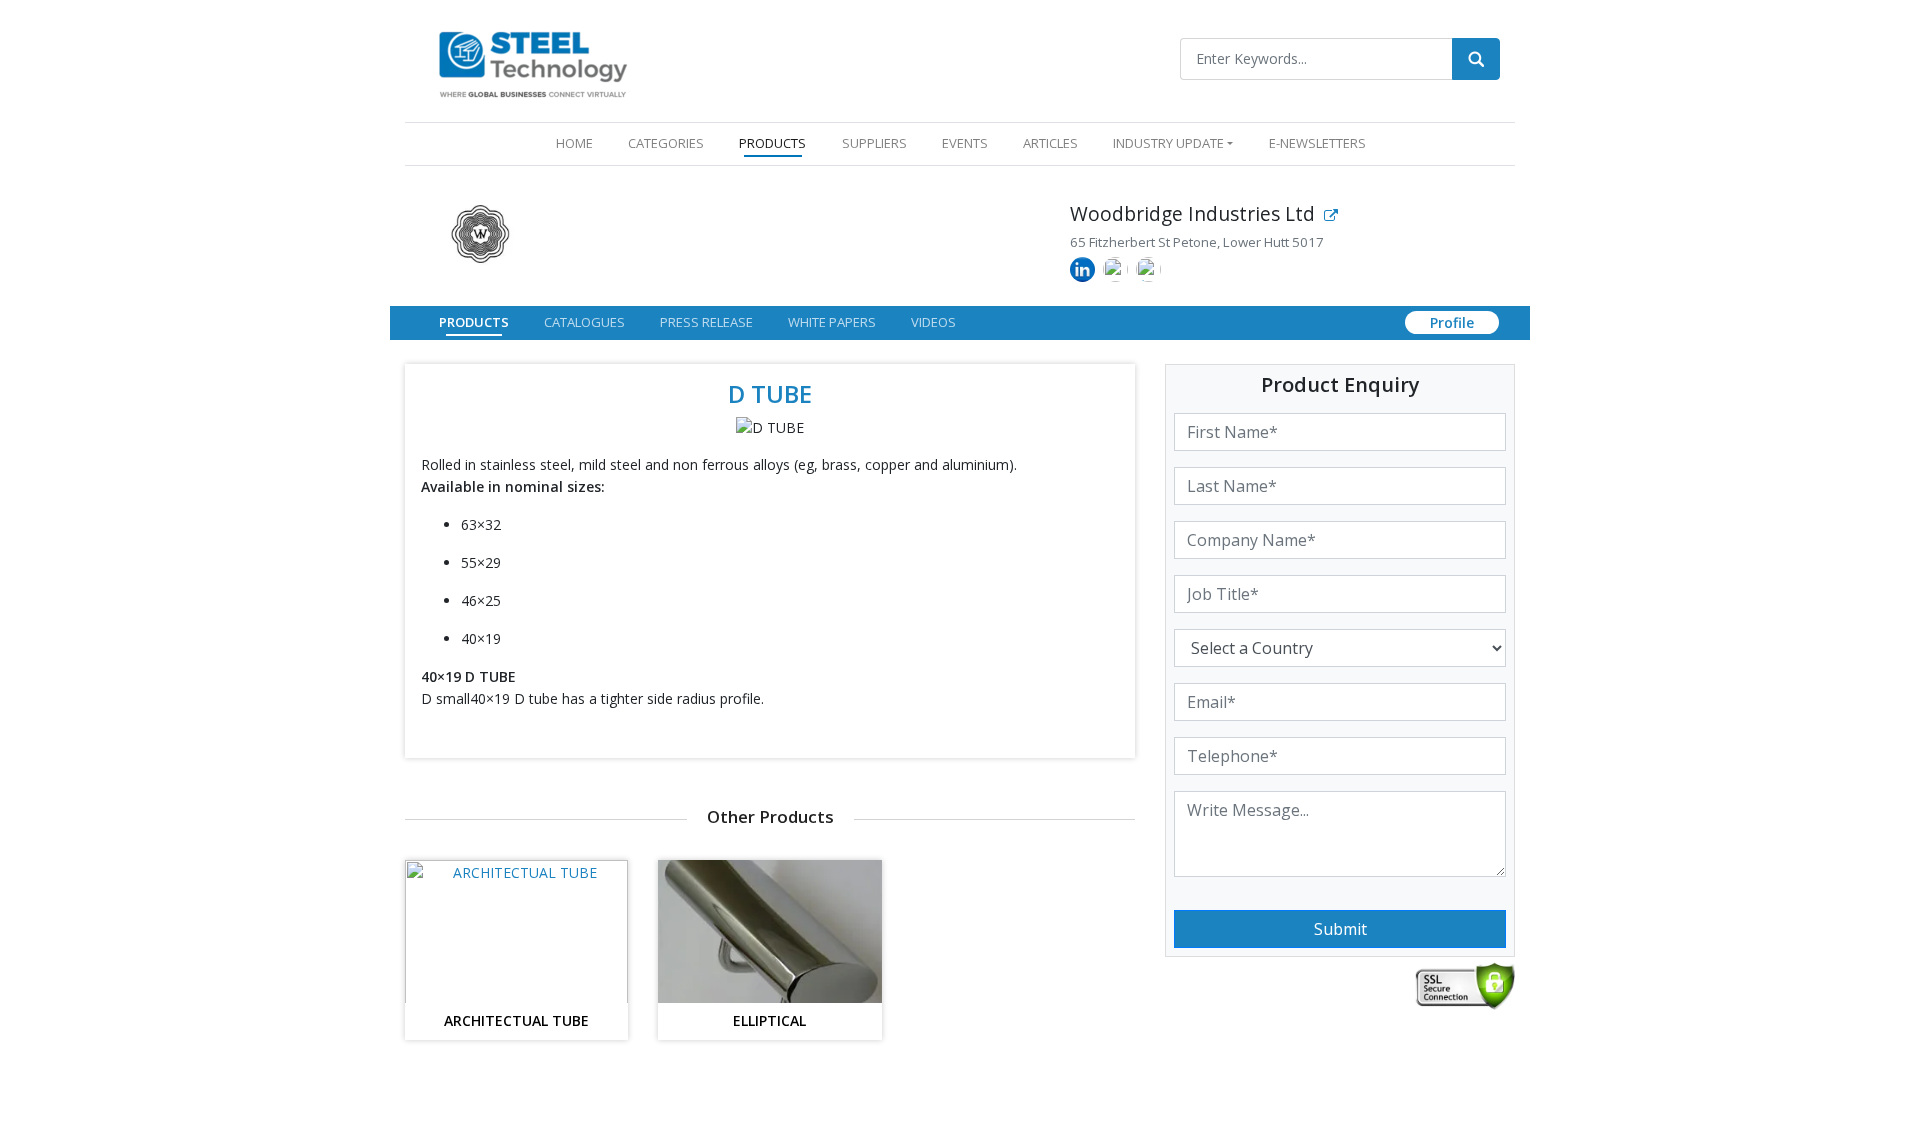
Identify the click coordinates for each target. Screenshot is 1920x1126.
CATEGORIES (666, 143)
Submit (1340, 929)
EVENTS (965, 143)
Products (474, 322)
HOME (578, 142)
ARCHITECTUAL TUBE (516, 1021)
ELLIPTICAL (769, 1021)
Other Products (770, 816)
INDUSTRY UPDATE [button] (1168, 143)
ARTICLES (1050, 143)
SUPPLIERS (874, 143)
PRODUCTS (772, 143)
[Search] (1476, 59)
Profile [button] (1452, 322)
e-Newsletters (1317, 143)
